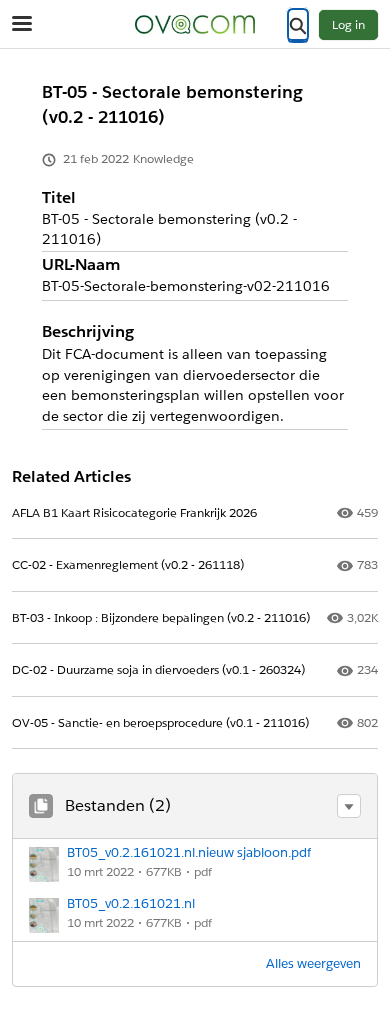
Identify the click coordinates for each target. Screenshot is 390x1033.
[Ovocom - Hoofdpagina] (195, 24)
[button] (349, 806)
